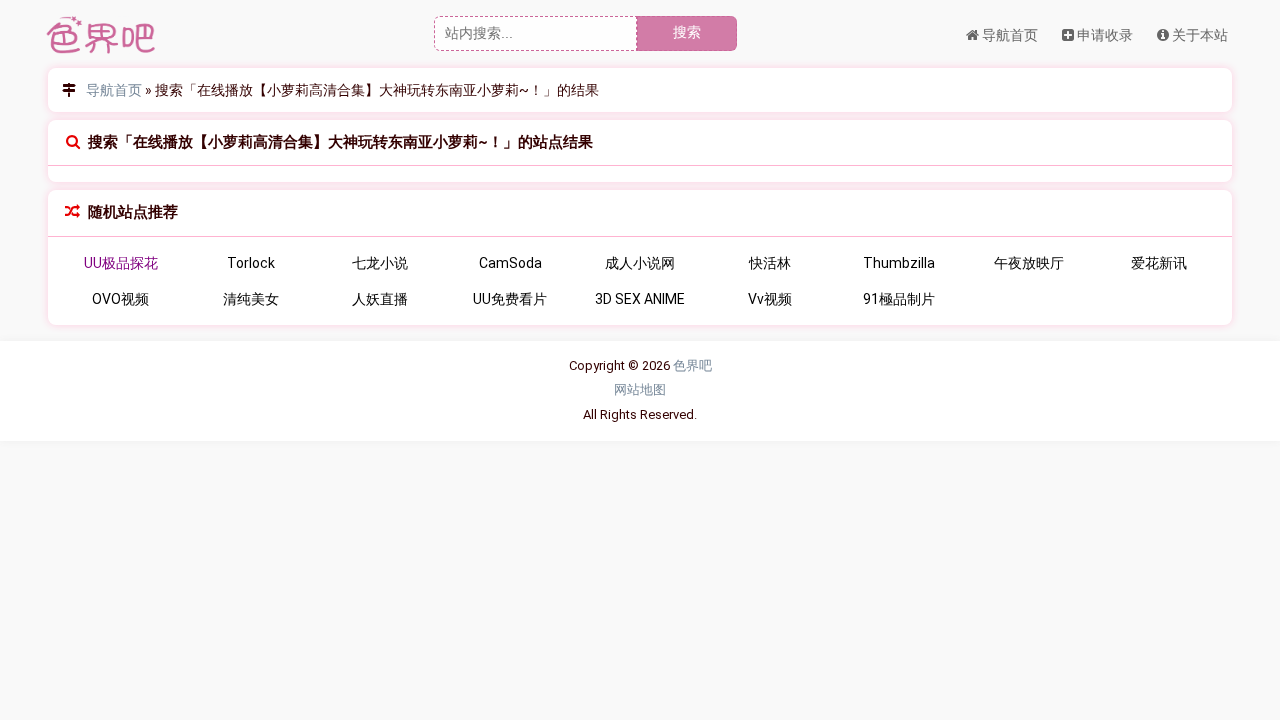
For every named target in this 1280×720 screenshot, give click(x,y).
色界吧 (692, 365)
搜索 (687, 32)
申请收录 (1103, 35)
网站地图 (640, 389)
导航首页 (1008, 35)
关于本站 (1198, 35)
